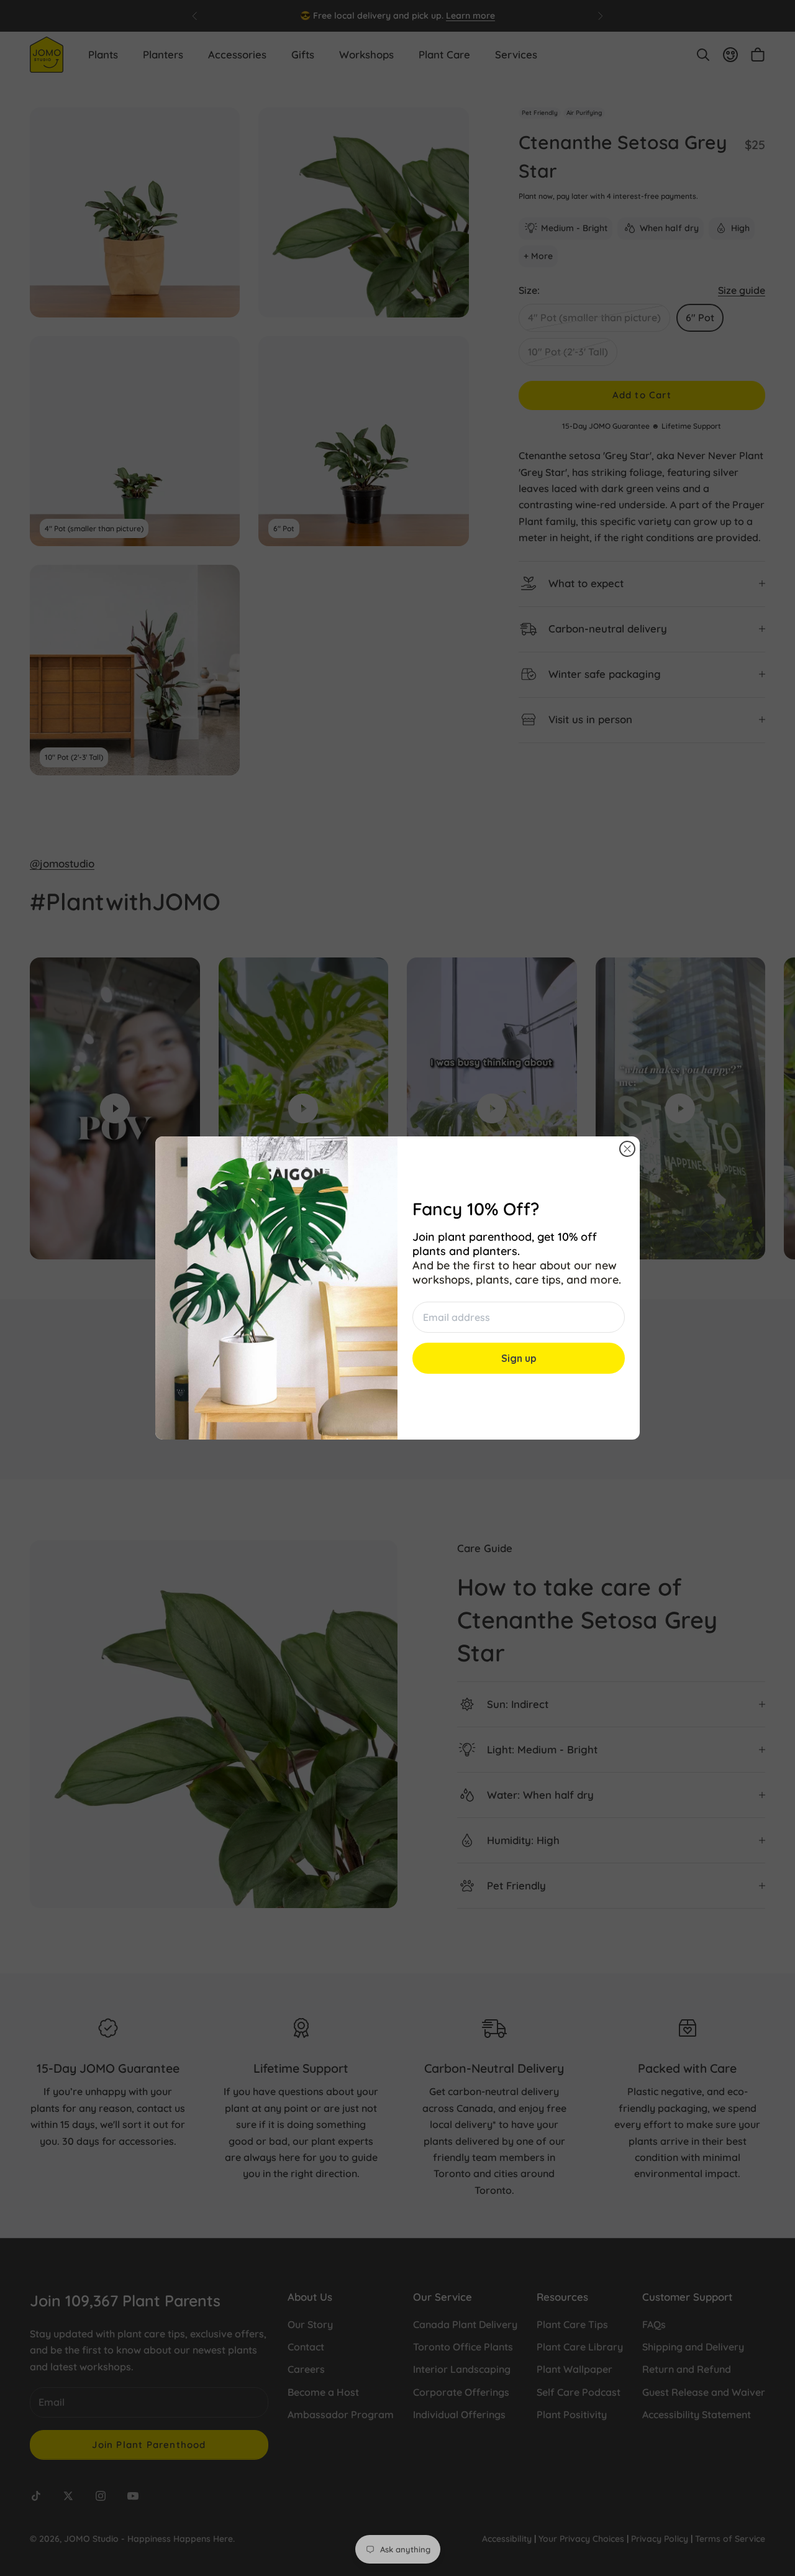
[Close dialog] (627, 1149)
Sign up (519, 1358)
